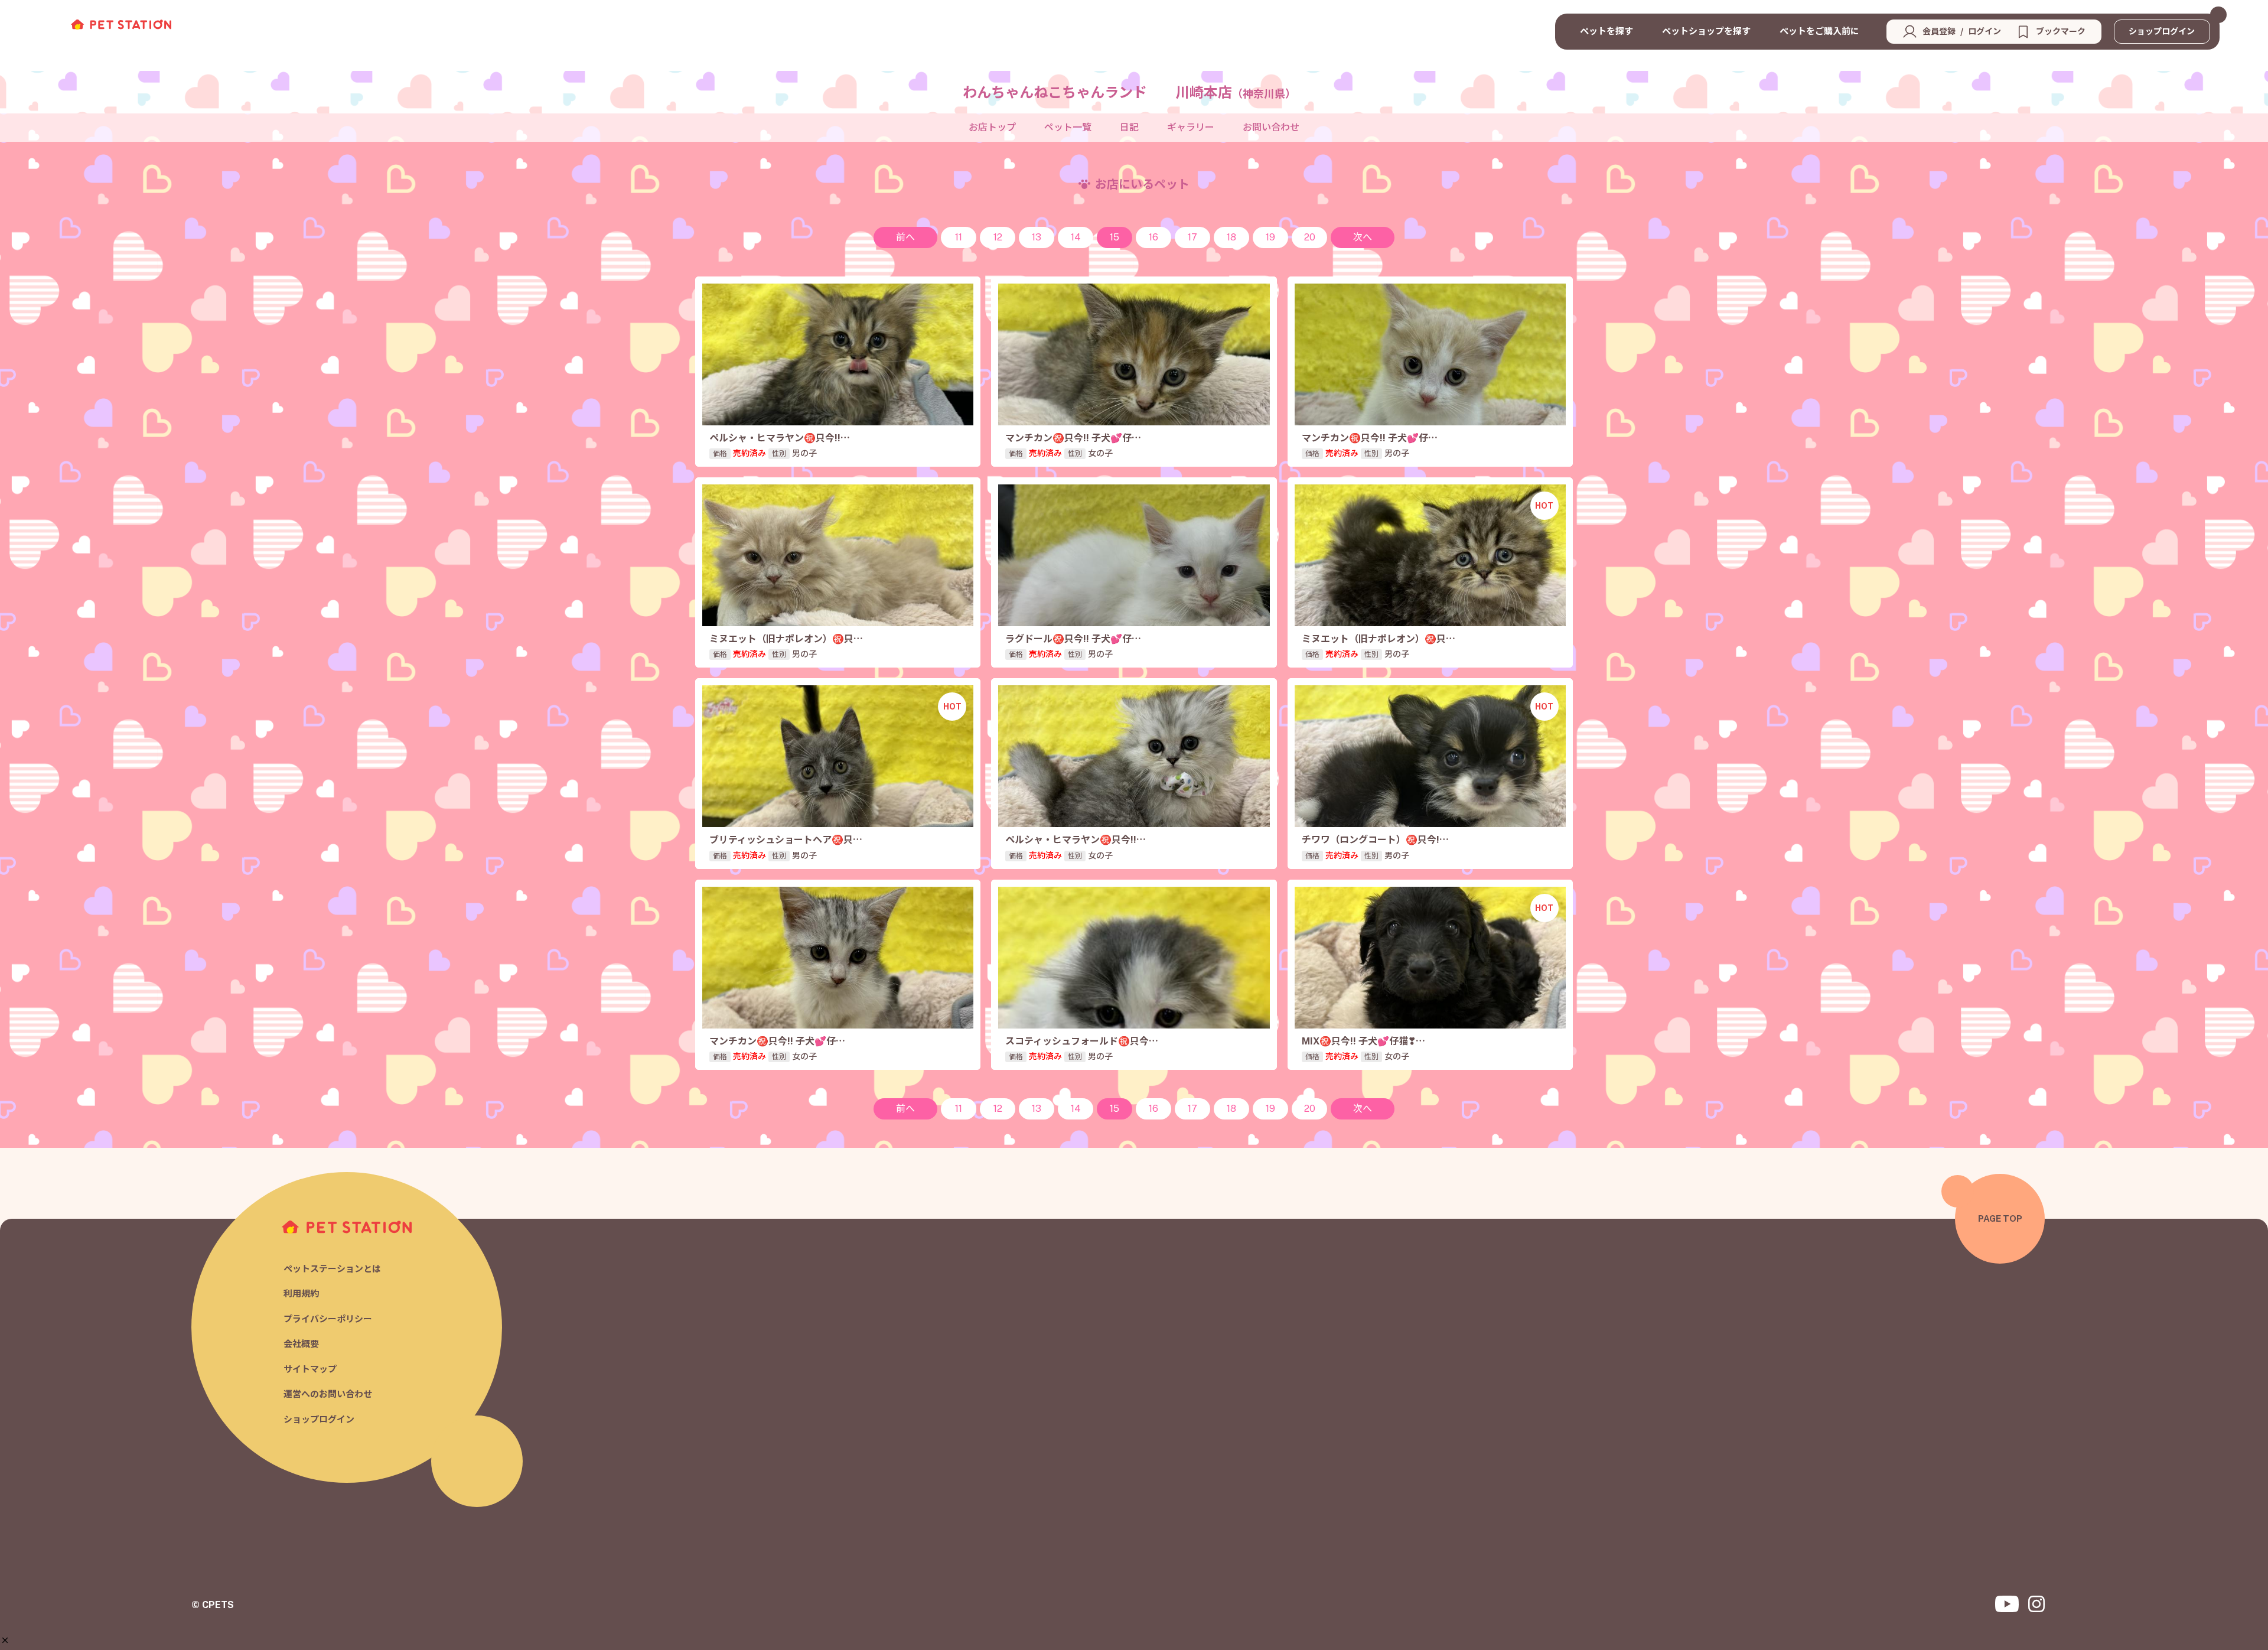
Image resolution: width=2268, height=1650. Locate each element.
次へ (1363, 237)
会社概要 (301, 1344)
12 (998, 237)
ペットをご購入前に (1819, 31)
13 (1037, 237)
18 (1231, 237)
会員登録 (1939, 31)
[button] (5, 1640)
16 (1153, 237)
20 (1310, 237)
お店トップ (992, 127)
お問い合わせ (1271, 127)
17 (1192, 237)
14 (1076, 237)
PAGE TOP (2000, 1218)
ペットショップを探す (1706, 31)
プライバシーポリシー (328, 1319)
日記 (1129, 127)
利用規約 (301, 1293)
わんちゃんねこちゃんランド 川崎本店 (1129, 92)
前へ (905, 237)
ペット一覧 (1068, 127)
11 (959, 237)
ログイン (1984, 31)
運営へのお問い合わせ (328, 1394)
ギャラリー (1191, 127)
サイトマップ (310, 1369)
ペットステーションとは (332, 1269)
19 (1270, 237)
